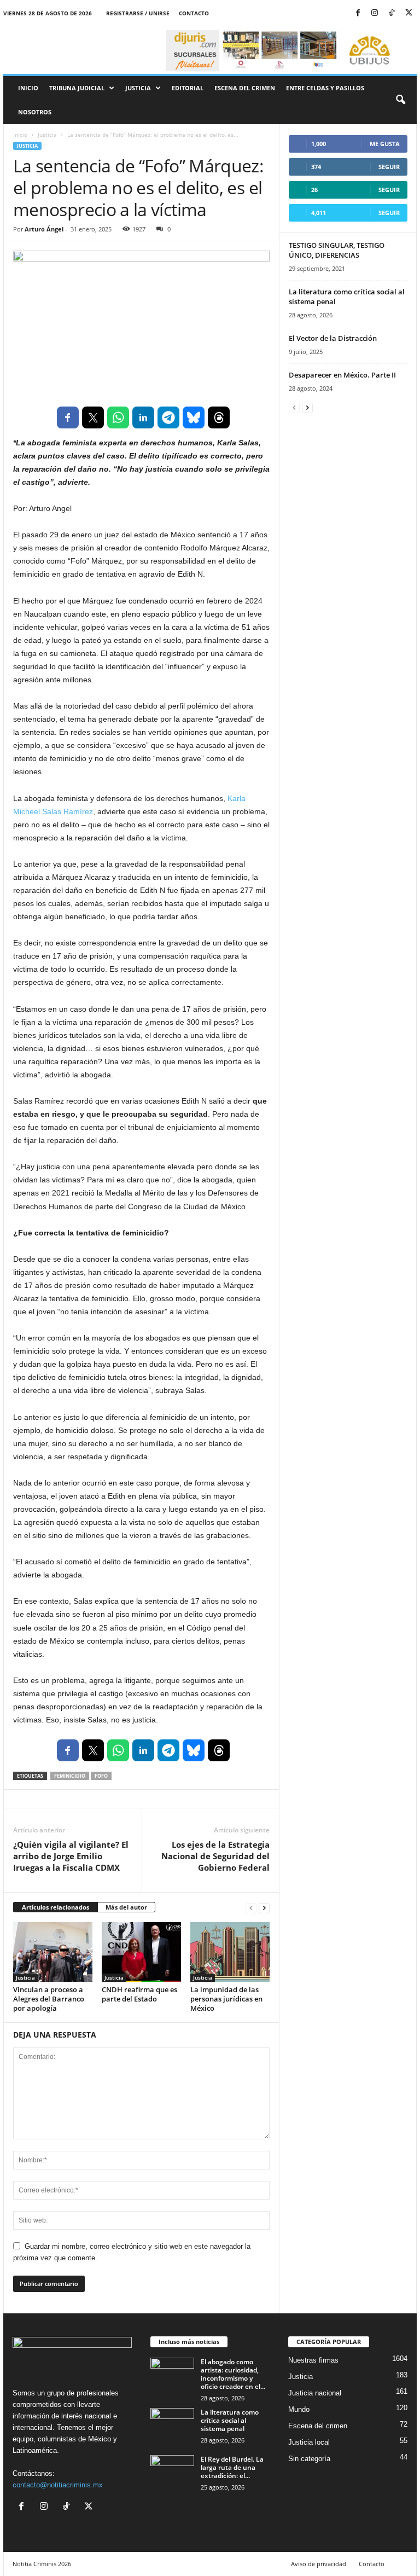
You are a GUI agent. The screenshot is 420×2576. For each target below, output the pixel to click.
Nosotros (35, 112)
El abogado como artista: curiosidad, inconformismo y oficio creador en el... (233, 2374)
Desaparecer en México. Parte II (342, 375)
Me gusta (385, 144)
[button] (400, 100)
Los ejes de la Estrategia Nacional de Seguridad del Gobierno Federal (215, 1856)
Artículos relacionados (56, 1907)
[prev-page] (251, 1908)
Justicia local (309, 2442)
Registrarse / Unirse (138, 13)
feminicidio (70, 1776)
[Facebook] (358, 13)
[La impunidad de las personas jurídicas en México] (230, 1952)
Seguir (389, 167)
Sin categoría (309, 2459)
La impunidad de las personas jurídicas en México (226, 1999)
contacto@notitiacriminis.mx (58, 2485)
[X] (409, 13)
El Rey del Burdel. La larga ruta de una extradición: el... (232, 2467)
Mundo (299, 2409)
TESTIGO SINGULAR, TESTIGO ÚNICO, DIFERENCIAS (337, 250)
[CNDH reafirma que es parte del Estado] (141, 1952)
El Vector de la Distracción (333, 338)
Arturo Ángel (44, 229)
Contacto (194, 13)
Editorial (188, 88)
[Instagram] (375, 13)
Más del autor (126, 1907)
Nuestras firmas (313, 2360)
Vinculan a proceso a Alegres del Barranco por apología (49, 1999)
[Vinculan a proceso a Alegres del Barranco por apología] (53, 1952)
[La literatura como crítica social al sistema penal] (172, 2424)
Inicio (28, 88)
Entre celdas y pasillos (325, 88)
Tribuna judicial (77, 88)
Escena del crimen (245, 88)
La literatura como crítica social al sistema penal (230, 2420)
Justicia (138, 88)
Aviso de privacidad (319, 2564)
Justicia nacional (315, 2393)
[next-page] (264, 1908)
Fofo (101, 1776)
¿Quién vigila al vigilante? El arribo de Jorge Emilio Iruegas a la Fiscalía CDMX (71, 1856)
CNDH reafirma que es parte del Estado (139, 1994)
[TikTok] (392, 13)
